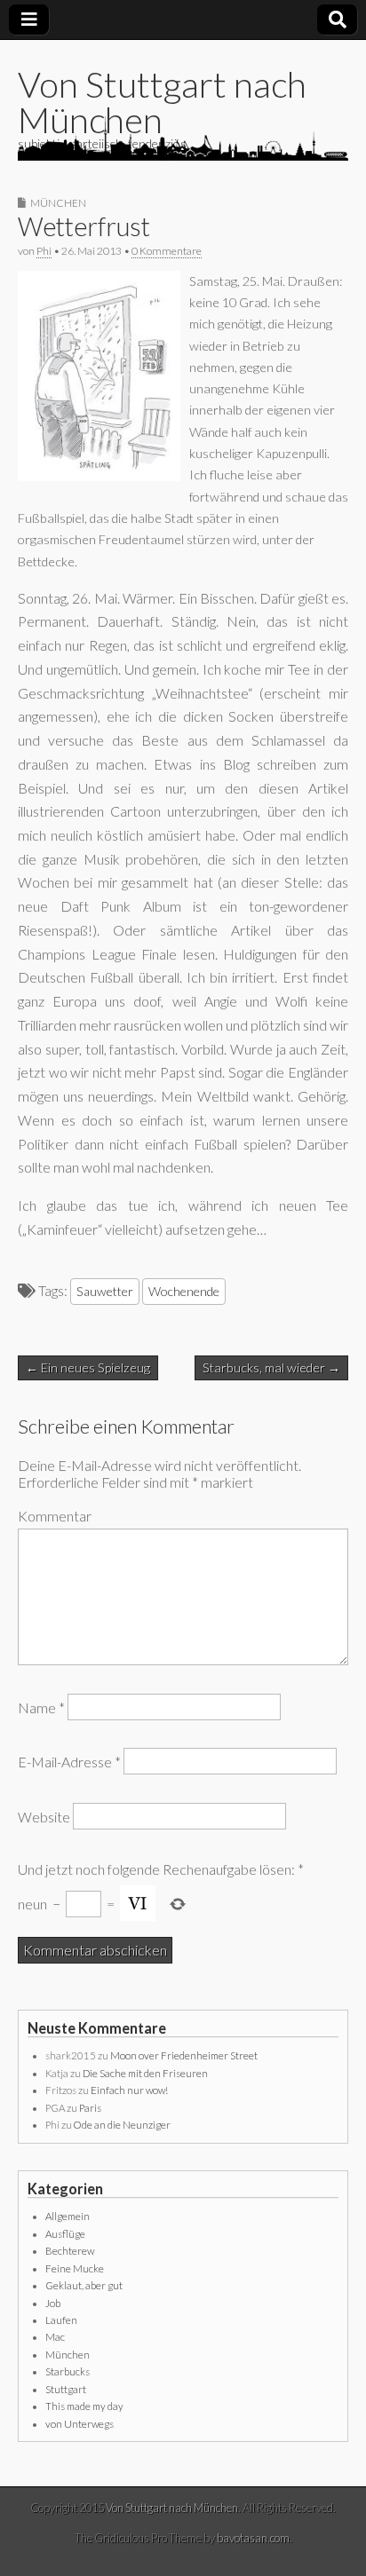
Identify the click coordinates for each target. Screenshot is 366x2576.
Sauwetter (105, 1291)
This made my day (84, 2406)
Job (53, 2303)
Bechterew (70, 2251)
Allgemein (68, 2216)
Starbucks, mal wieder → (271, 1367)
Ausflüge (65, 2234)
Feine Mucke (75, 2268)
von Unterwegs (80, 2424)
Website (44, 1816)
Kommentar (55, 1516)
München (58, 203)
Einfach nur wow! (129, 2090)
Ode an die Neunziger (122, 2125)
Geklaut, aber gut (84, 2285)
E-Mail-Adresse (69, 1762)
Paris (90, 2108)
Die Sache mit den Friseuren (145, 2073)
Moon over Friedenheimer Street (184, 2055)
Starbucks (68, 2371)
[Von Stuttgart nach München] (183, 138)
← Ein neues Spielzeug (88, 1367)
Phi (44, 251)
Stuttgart (66, 2389)
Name (41, 1707)
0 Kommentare (167, 251)
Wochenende (184, 1291)
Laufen (61, 2320)
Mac (55, 2337)
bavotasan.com (253, 2538)
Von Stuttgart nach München (162, 102)
